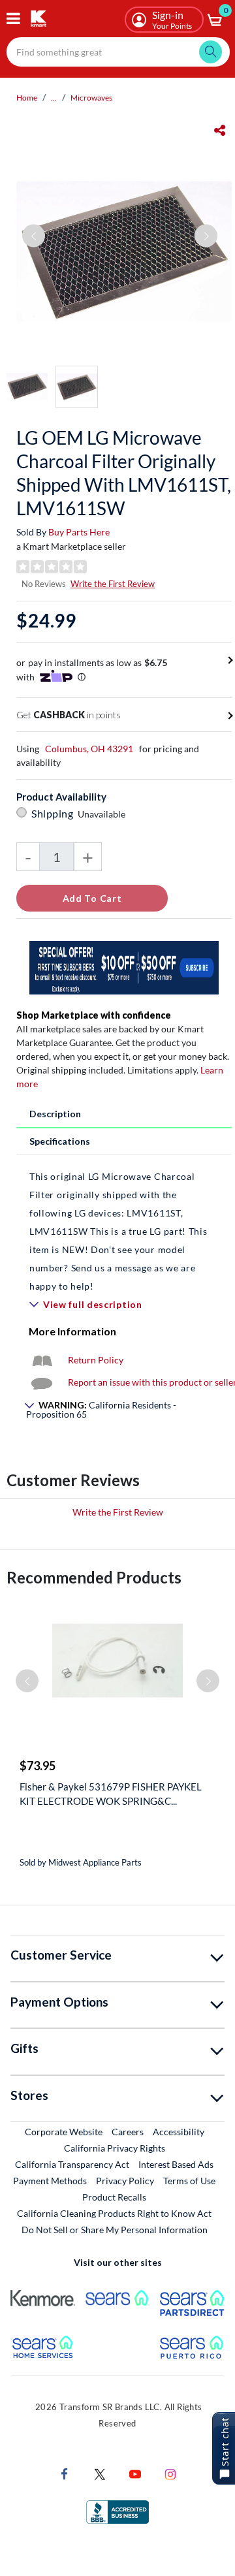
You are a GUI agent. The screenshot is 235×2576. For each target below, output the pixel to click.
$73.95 (38, 1766)
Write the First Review (113, 584)
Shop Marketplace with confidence (94, 1015)
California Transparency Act (72, 2164)
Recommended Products (94, 1577)
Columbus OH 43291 (89, 749)
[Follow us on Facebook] (65, 2473)
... (54, 98)
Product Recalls (115, 2197)
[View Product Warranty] (42, 1360)
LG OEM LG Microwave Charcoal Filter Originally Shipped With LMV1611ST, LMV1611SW (124, 473)
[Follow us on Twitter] (100, 2473)
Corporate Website (64, 2131)
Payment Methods (50, 2181)
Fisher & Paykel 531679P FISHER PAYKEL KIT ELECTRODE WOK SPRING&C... (111, 1794)
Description (55, 1114)
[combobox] (118, 52)
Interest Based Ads (176, 2164)
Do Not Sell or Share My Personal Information (115, 2230)
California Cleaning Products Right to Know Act (114, 2213)
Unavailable (103, 814)
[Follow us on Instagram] (170, 2473)
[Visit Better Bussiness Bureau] (117, 2510)
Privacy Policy (125, 2181)
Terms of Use (189, 2181)
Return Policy (96, 1360)
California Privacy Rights (115, 2148)
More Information (72, 1331)
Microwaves (91, 98)
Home (27, 98)
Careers (128, 2131)
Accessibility (179, 2132)
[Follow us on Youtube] (135, 2473)
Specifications (60, 1141)
